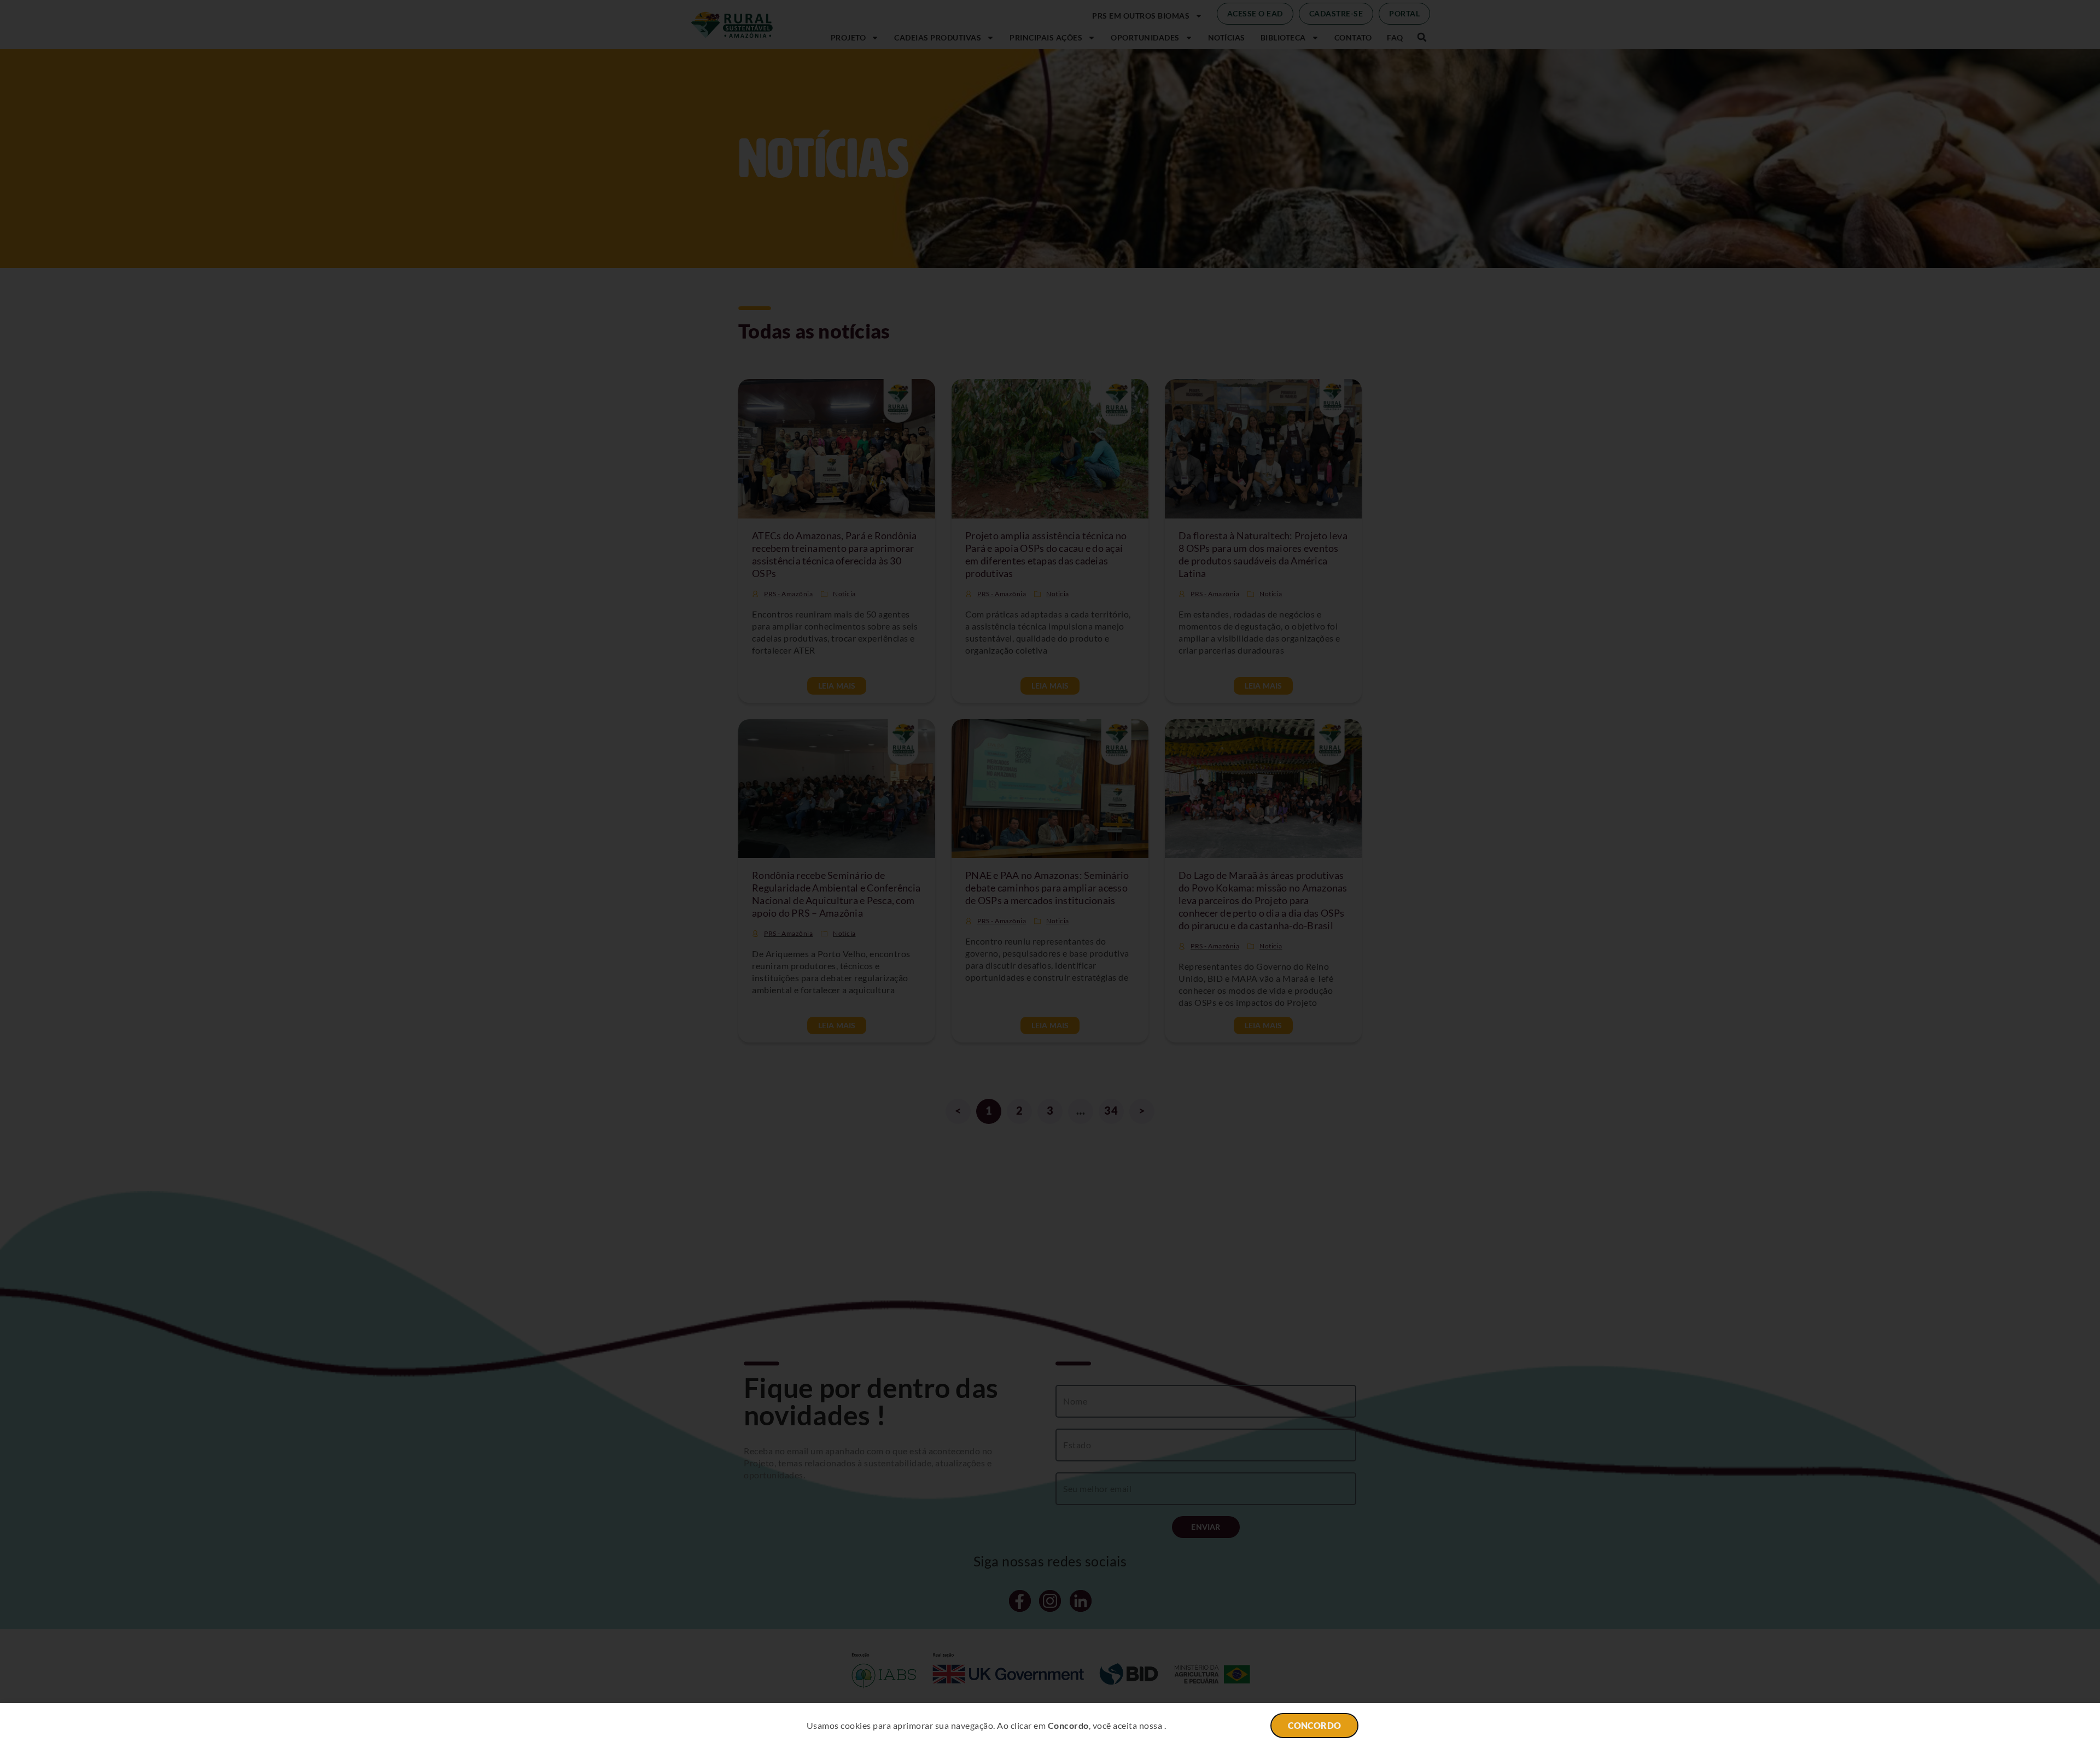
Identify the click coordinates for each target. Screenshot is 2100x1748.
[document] (1050, 874)
